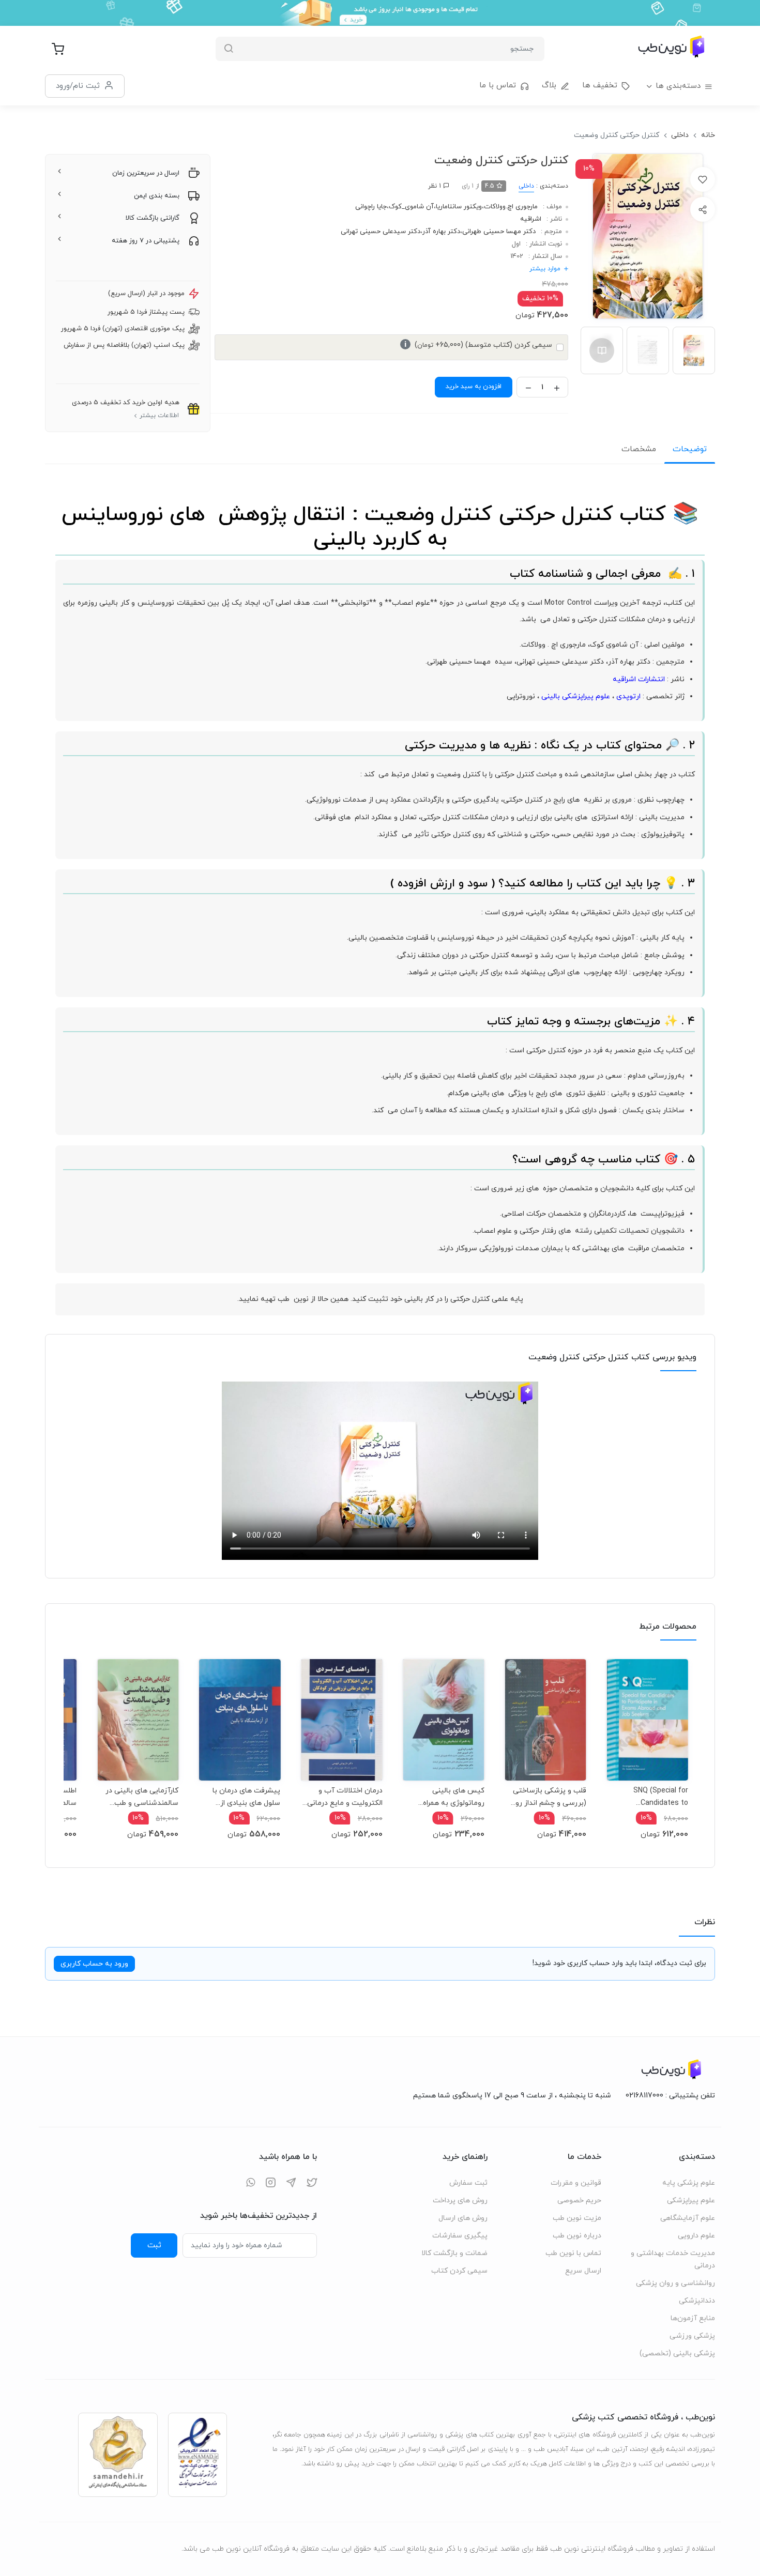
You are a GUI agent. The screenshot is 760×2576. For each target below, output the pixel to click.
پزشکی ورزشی (692, 2336)
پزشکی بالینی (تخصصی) (677, 2353)
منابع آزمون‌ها (693, 2318)
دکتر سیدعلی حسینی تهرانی (381, 232)
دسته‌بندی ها (678, 86)
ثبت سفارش (468, 2183)
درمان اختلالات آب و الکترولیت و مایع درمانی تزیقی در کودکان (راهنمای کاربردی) (343, 1797)
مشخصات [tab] (639, 449)
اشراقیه (531, 219)
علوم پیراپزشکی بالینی (576, 696)
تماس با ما (498, 86)
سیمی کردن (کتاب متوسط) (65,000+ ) (478, 345)
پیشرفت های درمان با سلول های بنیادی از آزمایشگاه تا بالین (246, 1797)
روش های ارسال (463, 2218)
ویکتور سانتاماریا (459, 207)
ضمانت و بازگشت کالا (454, 2253)
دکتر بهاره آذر (441, 232)
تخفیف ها (600, 86)
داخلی (680, 135)
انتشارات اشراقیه (639, 679)
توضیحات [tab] (690, 449)
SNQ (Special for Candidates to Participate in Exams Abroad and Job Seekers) (653, 1797)
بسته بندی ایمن (157, 196)
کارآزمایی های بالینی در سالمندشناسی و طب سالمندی (142, 1797)
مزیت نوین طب (577, 2218)
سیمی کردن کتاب (459, 2271)
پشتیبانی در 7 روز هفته (146, 241)
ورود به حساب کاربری (94, 1964)
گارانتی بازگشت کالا (153, 218)
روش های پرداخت (460, 2201)
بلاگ (549, 86)
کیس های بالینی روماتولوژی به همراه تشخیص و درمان (454, 1797)
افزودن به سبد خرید (474, 387)
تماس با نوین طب (573, 2253)
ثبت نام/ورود (78, 86)
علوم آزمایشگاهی (688, 2218)
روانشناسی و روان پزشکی (675, 2283)
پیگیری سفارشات (460, 2236)
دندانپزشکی (697, 2301)
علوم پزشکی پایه (689, 2183)
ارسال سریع (583, 2271)
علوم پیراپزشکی (691, 2201)
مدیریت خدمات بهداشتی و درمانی (673, 2259)
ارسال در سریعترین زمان (146, 173)
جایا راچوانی (371, 207)
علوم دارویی (696, 2236)
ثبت (154, 2245)
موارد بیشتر (545, 269)
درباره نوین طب (577, 2236)
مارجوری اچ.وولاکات (511, 207)
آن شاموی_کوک (411, 207)
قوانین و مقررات (576, 2183)
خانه (708, 135)
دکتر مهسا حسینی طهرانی (499, 232)
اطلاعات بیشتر (159, 416)
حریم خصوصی (579, 2201)
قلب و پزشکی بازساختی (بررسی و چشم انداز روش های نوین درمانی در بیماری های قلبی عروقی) (546, 1797)
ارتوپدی (628, 696)
